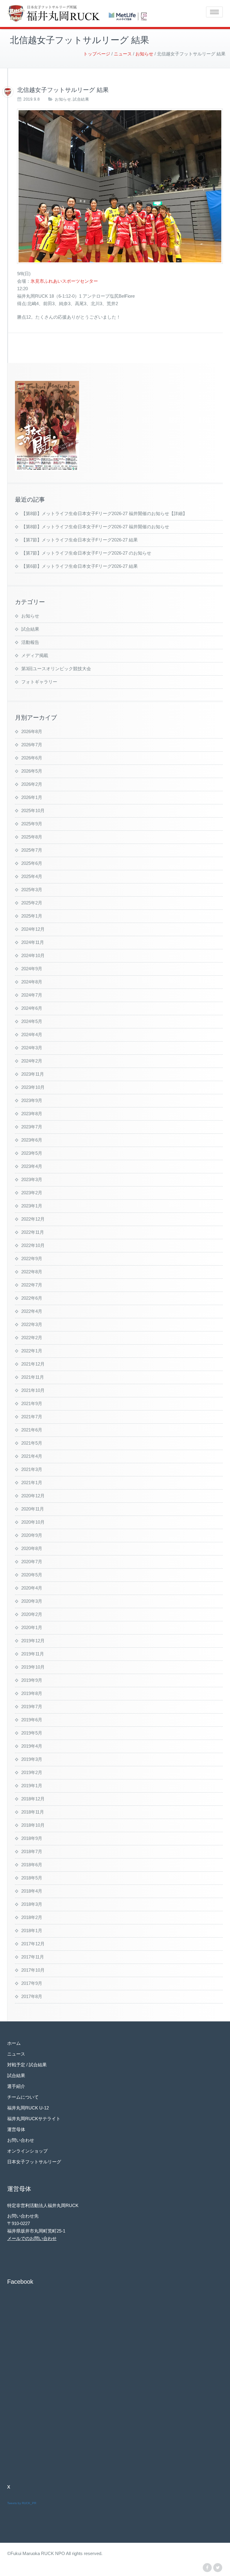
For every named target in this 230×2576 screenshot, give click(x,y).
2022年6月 (32, 1298)
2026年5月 (32, 771)
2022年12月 (33, 1219)
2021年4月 (32, 1456)
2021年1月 (32, 1483)
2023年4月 (32, 1166)
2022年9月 (32, 1259)
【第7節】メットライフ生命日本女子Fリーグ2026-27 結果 (80, 540)
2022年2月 (32, 1338)
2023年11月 (33, 1074)
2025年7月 (32, 850)
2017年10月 (33, 1970)
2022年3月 (32, 1324)
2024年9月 (32, 969)
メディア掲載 (35, 655)
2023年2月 (32, 1193)
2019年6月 (32, 1720)
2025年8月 (32, 837)
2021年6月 (32, 1430)
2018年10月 (33, 1825)
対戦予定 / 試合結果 (27, 2065)
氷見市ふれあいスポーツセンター (64, 281)
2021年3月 (32, 1469)
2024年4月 (32, 1035)
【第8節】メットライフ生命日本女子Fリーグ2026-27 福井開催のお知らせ (95, 527)
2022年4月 (32, 1311)
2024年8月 (32, 982)
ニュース (16, 2054)
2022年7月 (32, 1285)
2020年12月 (33, 1496)
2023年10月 (33, 1087)
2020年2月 (32, 1614)
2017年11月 (33, 1957)
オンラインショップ (27, 2151)
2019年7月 (32, 1707)
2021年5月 (32, 1443)
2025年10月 (33, 811)
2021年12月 (33, 1364)
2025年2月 (32, 903)
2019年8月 (32, 1693)
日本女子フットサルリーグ (34, 2162)
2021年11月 (33, 1377)
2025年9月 (32, 824)
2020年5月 (32, 1575)
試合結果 (81, 99)
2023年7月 (32, 1127)
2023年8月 (32, 1114)
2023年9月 (32, 1100)
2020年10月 (33, 1522)
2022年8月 (32, 1272)
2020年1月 (32, 1627)
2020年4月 (32, 1588)
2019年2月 (32, 1772)
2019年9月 (32, 1680)
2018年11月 (33, 1812)
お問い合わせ (21, 2140)
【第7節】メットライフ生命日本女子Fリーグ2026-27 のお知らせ (86, 553)
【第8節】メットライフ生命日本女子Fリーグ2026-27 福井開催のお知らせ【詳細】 (104, 513)
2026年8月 (32, 731)
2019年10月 (33, 1667)
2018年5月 (32, 1878)
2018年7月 (32, 1851)
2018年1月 (32, 1931)
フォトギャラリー (39, 682)
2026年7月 (32, 745)
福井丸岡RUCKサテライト (34, 2119)
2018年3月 (32, 1904)
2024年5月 (32, 1021)
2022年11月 (33, 1232)
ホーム (14, 2043)
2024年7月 (32, 995)
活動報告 (30, 642)
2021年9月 (32, 1403)
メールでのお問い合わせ (32, 2238)
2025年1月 (32, 916)
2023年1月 (32, 1206)
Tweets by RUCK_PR (22, 2503)
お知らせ (63, 99)
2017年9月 (32, 1983)
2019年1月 (32, 1786)
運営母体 (16, 2129)
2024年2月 (32, 1061)
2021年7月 (32, 1417)
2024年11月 (33, 942)
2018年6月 (32, 1865)
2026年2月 (32, 784)
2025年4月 (32, 876)
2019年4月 (32, 1746)
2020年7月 (32, 1562)
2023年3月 (32, 1179)
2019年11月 (33, 1654)
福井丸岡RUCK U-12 (28, 2108)
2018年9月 (32, 1838)
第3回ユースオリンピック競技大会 (56, 669)
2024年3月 (32, 1048)
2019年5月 (32, 1733)
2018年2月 (32, 1917)
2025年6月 (32, 863)
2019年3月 (32, 1759)
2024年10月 (33, 955)
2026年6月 (32, 758)
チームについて (23, 2097)
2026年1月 (32, 797)
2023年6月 (32, 1140)
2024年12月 (33, 929)
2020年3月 (32, 1601)
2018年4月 (32, 1891)
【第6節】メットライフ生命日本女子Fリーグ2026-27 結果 (80, 566)
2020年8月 (32, 1548)
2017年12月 (33, 1944)
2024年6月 (32, 1008)
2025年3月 (32, 890)
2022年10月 (33, 1245)
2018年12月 (33, 1799)
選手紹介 (16, 2086)
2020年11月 (33, 1509)
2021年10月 (33, 1390)
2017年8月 (32, 1996)
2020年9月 (32, 1535)
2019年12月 (33, 1641)
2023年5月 (32, 1153)
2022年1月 (32, 1351)
